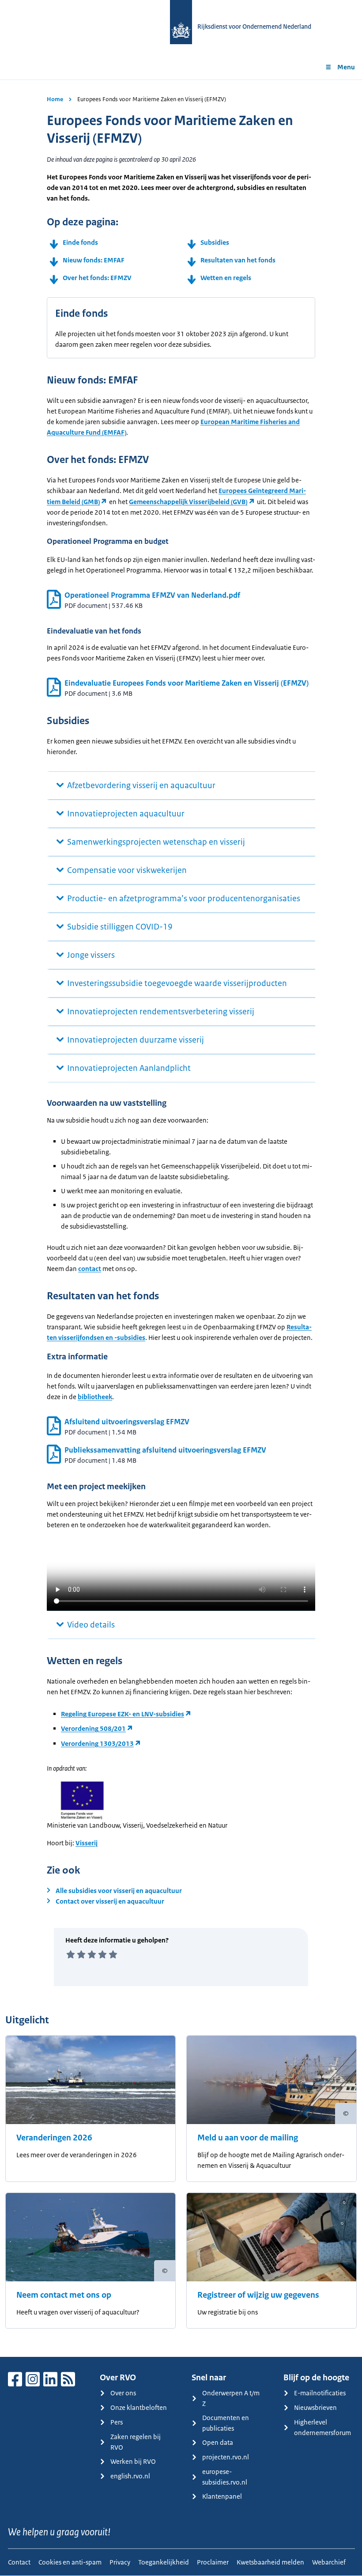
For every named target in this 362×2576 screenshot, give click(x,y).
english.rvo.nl (130, 2476)
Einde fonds (80, 242)
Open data (218, 2442)
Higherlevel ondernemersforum (322, 2427)
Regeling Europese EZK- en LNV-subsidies (123, 1714)
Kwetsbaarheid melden (270, 2562)
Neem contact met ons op (64, 2295)
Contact (19, 2562)
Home (55, 99)
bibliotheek (95, 1397)
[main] (181, 1218)
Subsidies (215, 242)
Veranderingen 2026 (54, 2138)
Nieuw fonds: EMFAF (94, 260)
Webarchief (329, 2562)
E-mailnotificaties (320, 2393)
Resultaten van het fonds (238, 260)
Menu (346, 67)
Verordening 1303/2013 (97, 1743)
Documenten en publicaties (226, 2423)
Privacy (120, 2562)
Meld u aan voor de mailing (248, 2138)
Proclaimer (213, 2562)
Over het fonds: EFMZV (97, 278)
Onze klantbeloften (139, 2407)
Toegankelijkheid (164, 2562)
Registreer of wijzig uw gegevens (258, 2295)
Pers (117, 2422)
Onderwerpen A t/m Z (231, 2398)
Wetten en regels (226, 278)
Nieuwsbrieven (315, 2407)
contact (90, 1269)
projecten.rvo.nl (226, 2457)
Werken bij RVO (133, 2461)
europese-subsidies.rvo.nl (225, 2477)
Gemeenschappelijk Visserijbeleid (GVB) (188, 502)
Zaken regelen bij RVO (136, 2442)
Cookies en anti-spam (70, 2562)
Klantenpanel (222, 2496)
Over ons (123, 2393)
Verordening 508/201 (93, 1728)
